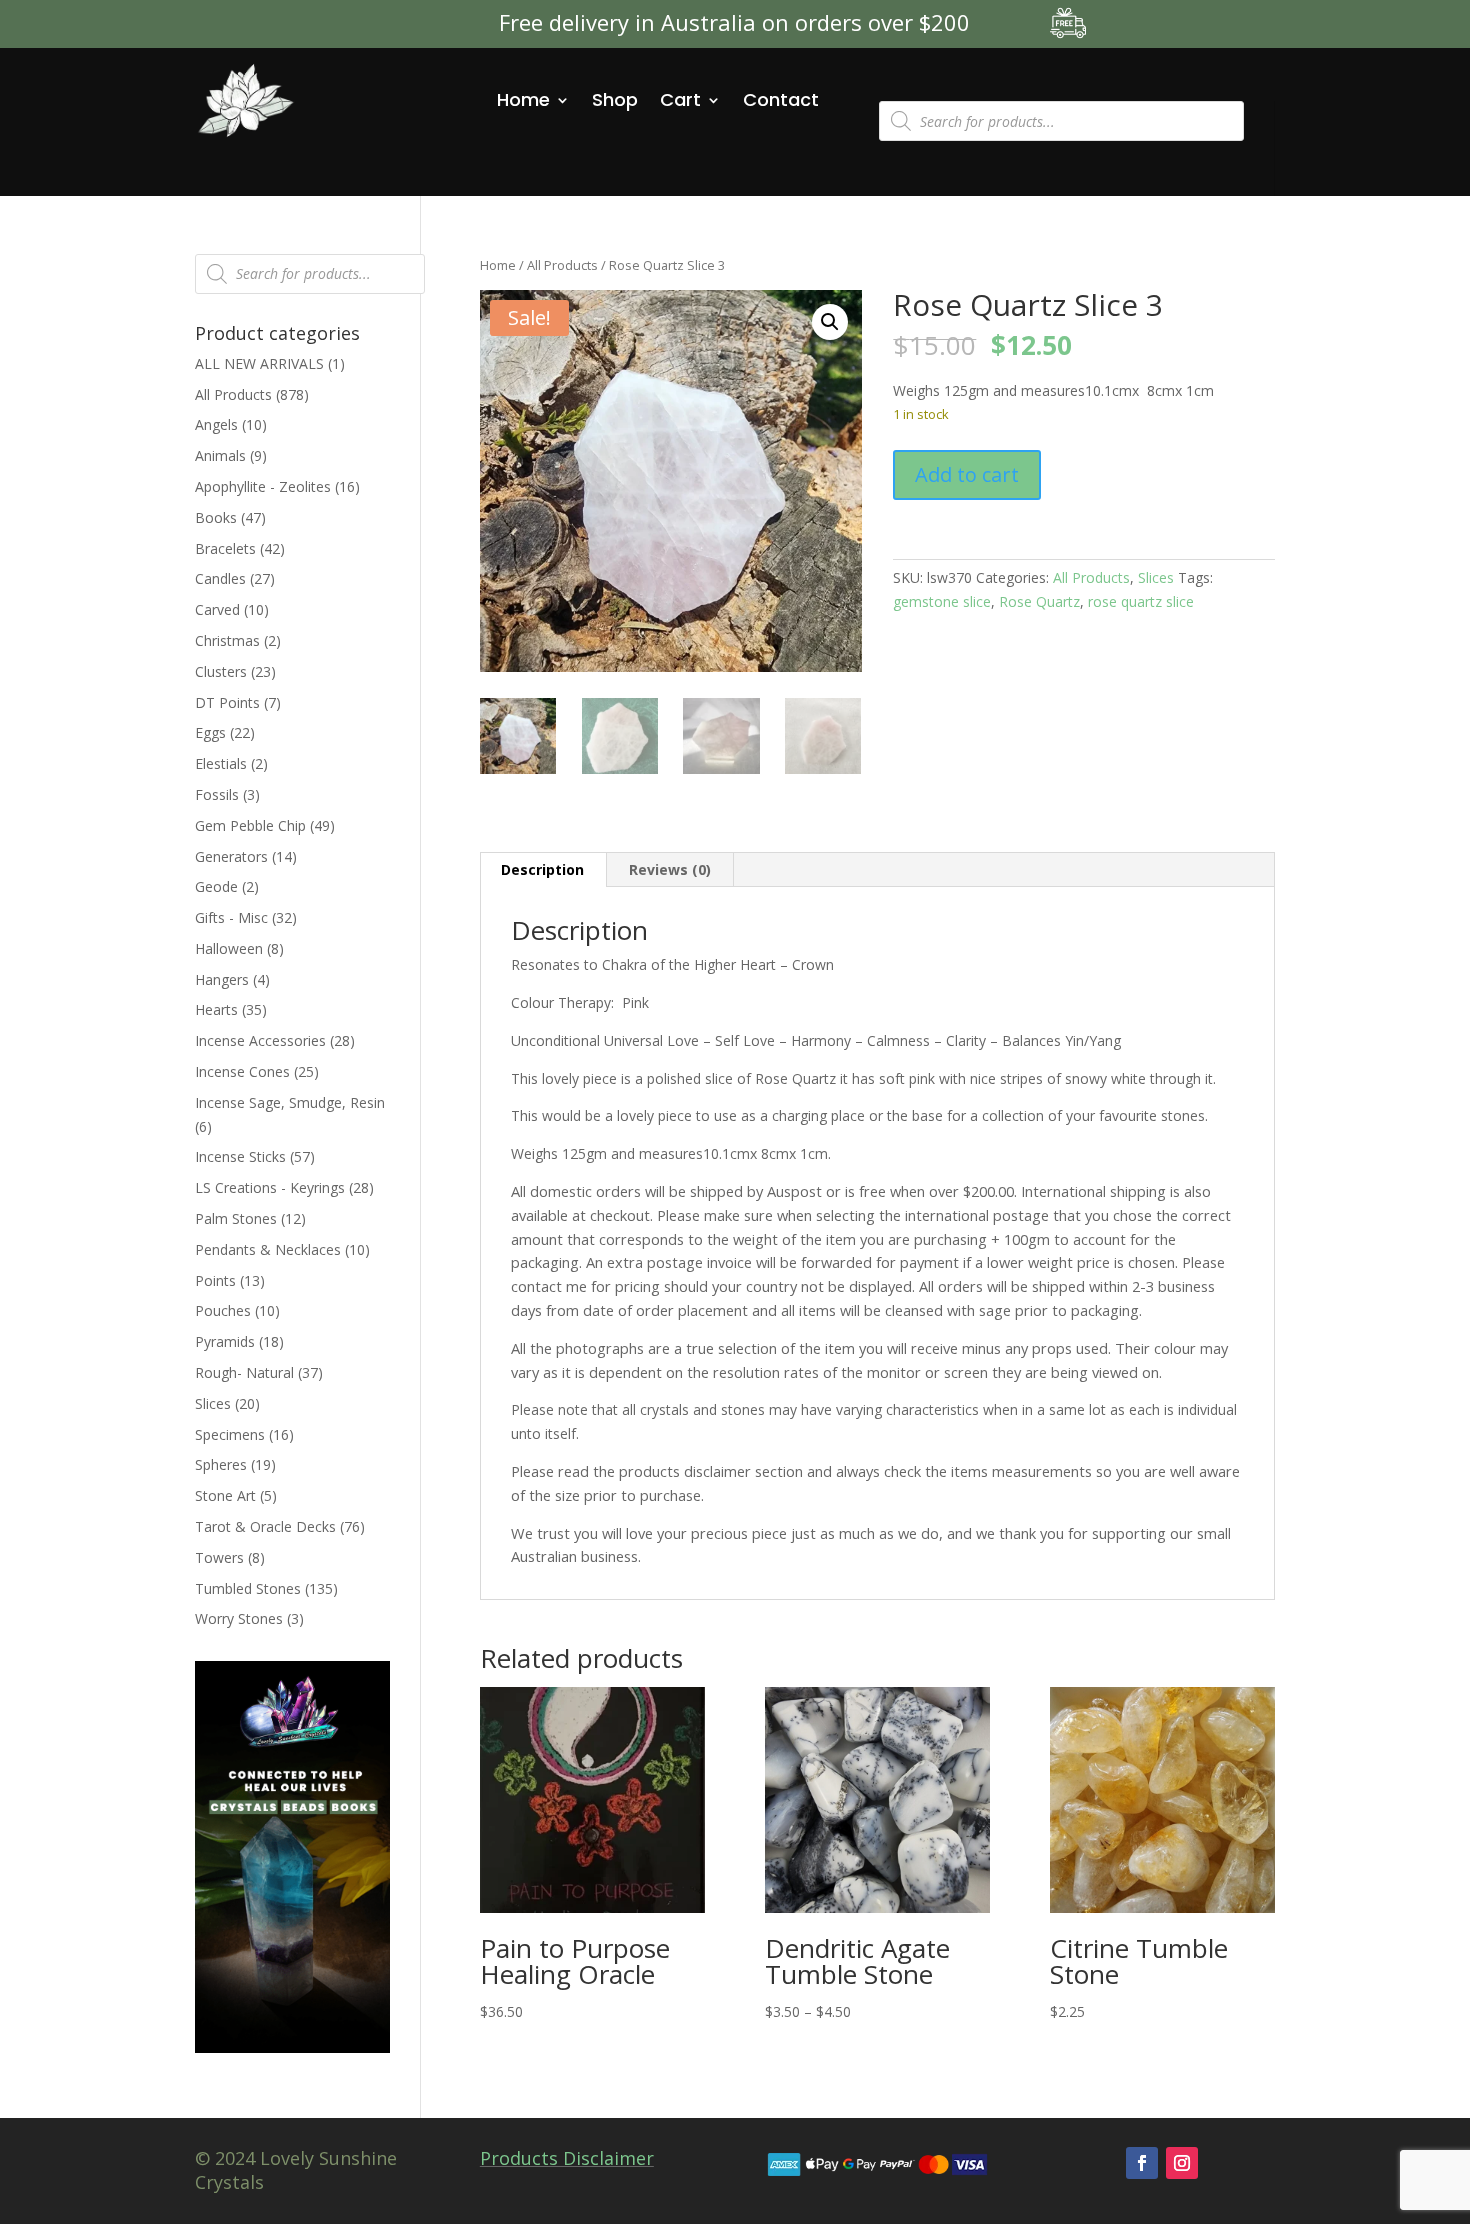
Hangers (222, 979)
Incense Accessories (260, 1040)
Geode (216, 886)
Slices (1156, 577)
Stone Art (225, 1495)
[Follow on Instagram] (1182, 2163)
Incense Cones (242, 1071)
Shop (615, 99)
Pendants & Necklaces (268, 1249)
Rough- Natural (244, 1372)
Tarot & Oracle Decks (265, 1526)
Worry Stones (239, 1618)
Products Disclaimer (567, 2158)
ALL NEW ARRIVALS (259, 363)
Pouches (223, 1310)
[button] (830, 322)
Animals (220, 455)
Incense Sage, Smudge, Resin (290, 1102)
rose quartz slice (1141, 601)
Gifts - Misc (231, 917)
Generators (231, 856)
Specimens (230, 1434)
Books (216, 517)
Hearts (216, 1009)
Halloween (229, 948)
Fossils (217, 794)
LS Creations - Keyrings (270, 1187)
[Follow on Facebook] (1142, 2163)
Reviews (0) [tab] (670, 869)
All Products (562, 265)
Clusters (221, 671)
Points (215, 1280)
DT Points (227, 702)
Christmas (227, 640)
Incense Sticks (240, 1156)
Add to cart (967, 474)
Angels (216, 424)
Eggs (210, 732)
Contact (781, 99)
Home (523, 99)
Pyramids (225, 1341)
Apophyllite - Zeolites (263, 486)
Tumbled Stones (248, 1588)
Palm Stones (236, 1218)
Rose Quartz (1039, 601)
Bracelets (225, 548)
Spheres (221, 1464)
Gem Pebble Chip (250, 825)
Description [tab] (542, 869)
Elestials (221, 763)
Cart (680, 99)
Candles (220, 578)
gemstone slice (942, 601)
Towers (219, 1557)
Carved (217, 609)
